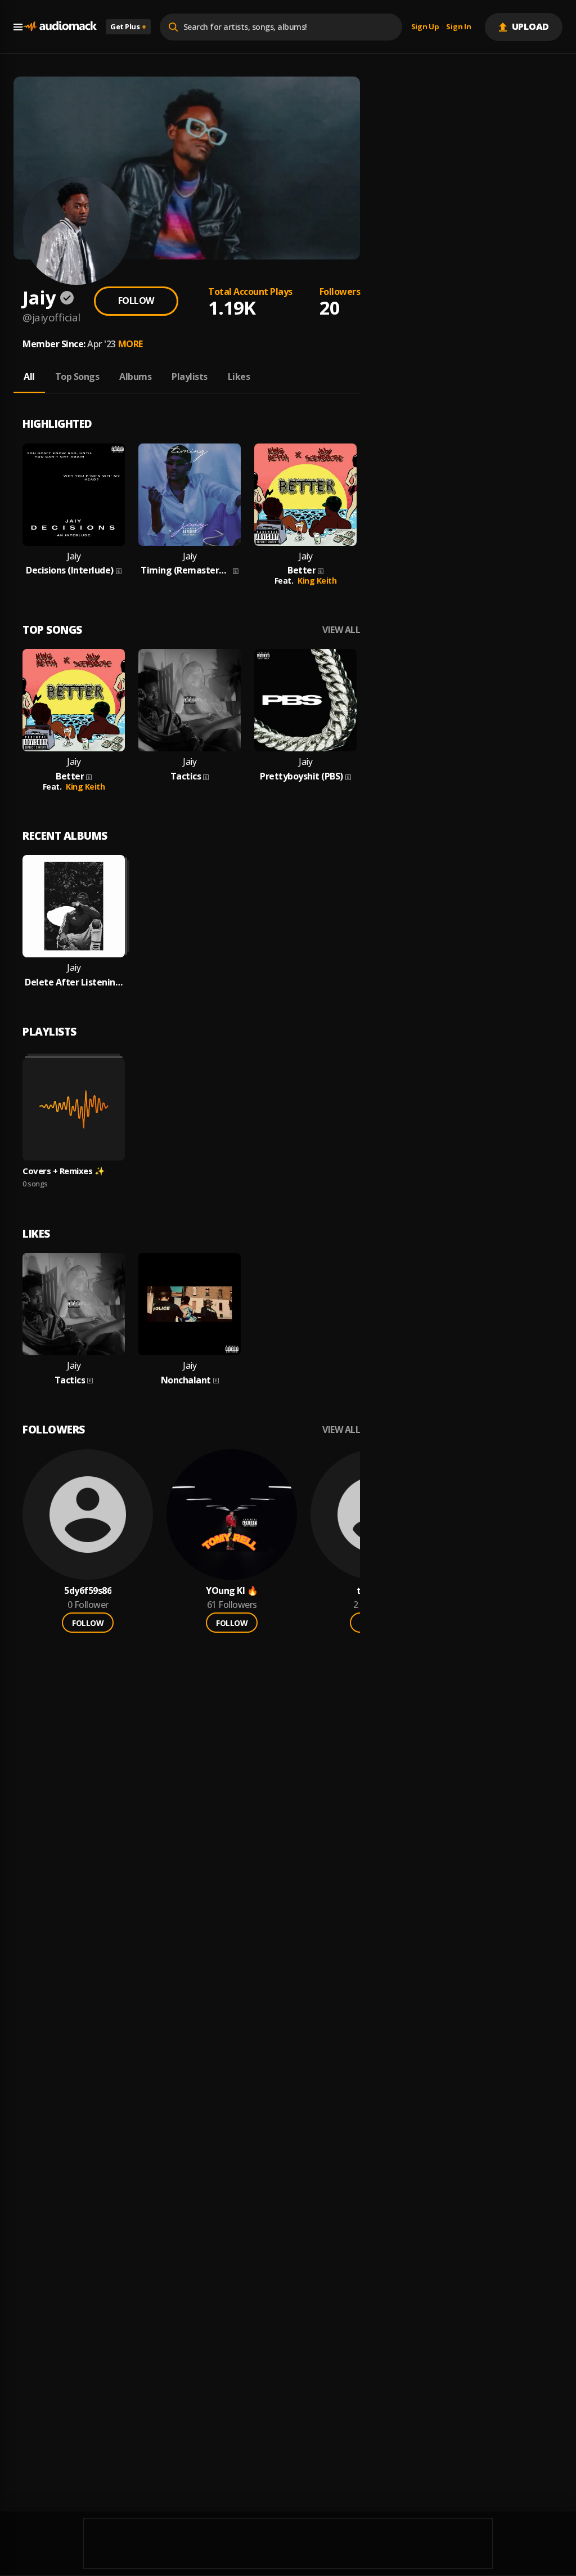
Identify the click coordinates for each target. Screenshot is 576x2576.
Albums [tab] (135, 377)
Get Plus (128, 26)
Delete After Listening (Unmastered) (74, 982)
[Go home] (60, 27)
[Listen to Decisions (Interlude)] (74, 495)
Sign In (458, 27)
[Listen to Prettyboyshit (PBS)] (305, 700)
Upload (531, 26)
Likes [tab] (239, 377)
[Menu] (18, 27)
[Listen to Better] (305, 495)
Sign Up (425, 27)
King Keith (317, 581)
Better (301, 570)
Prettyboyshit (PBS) (301, 776)
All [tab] (29, 377)
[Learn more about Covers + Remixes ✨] (74, 1109)
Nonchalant (186, 1380)
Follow (136, 301)
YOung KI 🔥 (232, 1591)
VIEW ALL (341, 630)
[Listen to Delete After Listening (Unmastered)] (74, 906)
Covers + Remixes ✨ (64, 1171)
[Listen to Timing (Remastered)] (190, 495)
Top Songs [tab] (77, 377)
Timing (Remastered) (186, 570)
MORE (130, 344)
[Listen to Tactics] (190, 700)
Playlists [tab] (190, 377)
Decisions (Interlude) (70, 570)
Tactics (186, 776)
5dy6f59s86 (88, 1591)
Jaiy (74, 556)
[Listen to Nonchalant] (190, 1304)
